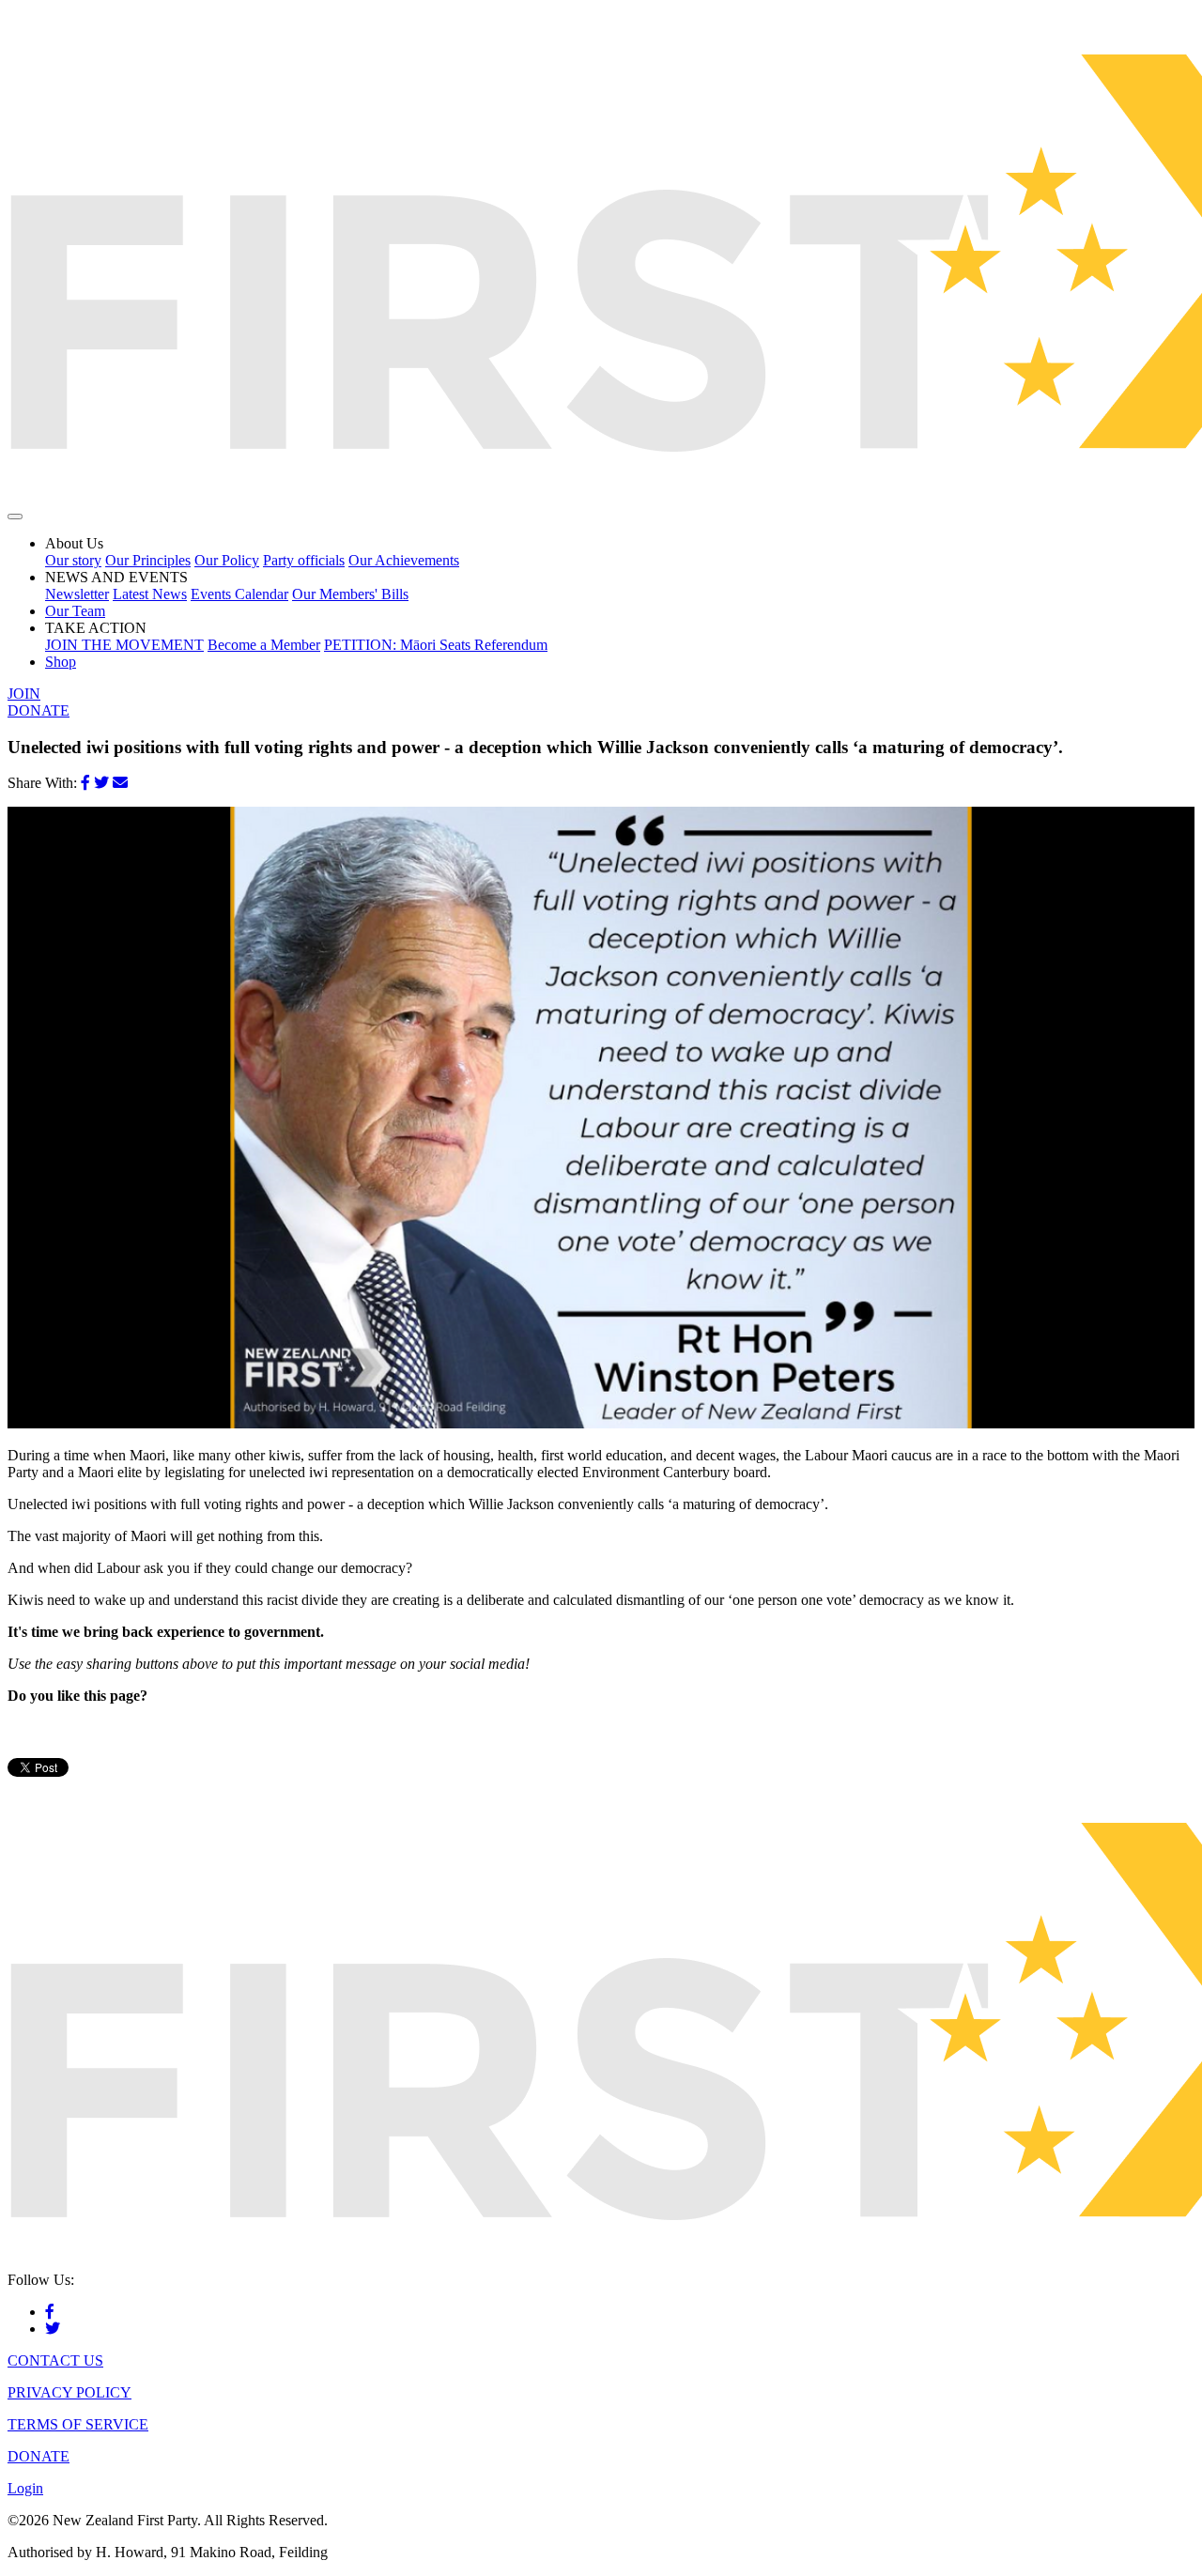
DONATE (39, 710)
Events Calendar (239, 594)
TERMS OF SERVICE (78, 2424)
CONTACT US (55, 2360)
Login (25, 2488)
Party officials (304, 560)
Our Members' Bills (350, 594)
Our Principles (148, 560)
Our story (73, 560)
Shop (61, 662)
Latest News (150, 594)
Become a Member (264, 645)
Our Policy (227, 560)
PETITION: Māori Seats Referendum (436, 645)
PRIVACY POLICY (69, 2392)
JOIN (24, 694)
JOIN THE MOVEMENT (124, 645)
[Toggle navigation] (15, 517)
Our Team (75, 611)
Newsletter (77, 594)
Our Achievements (404, 560)
